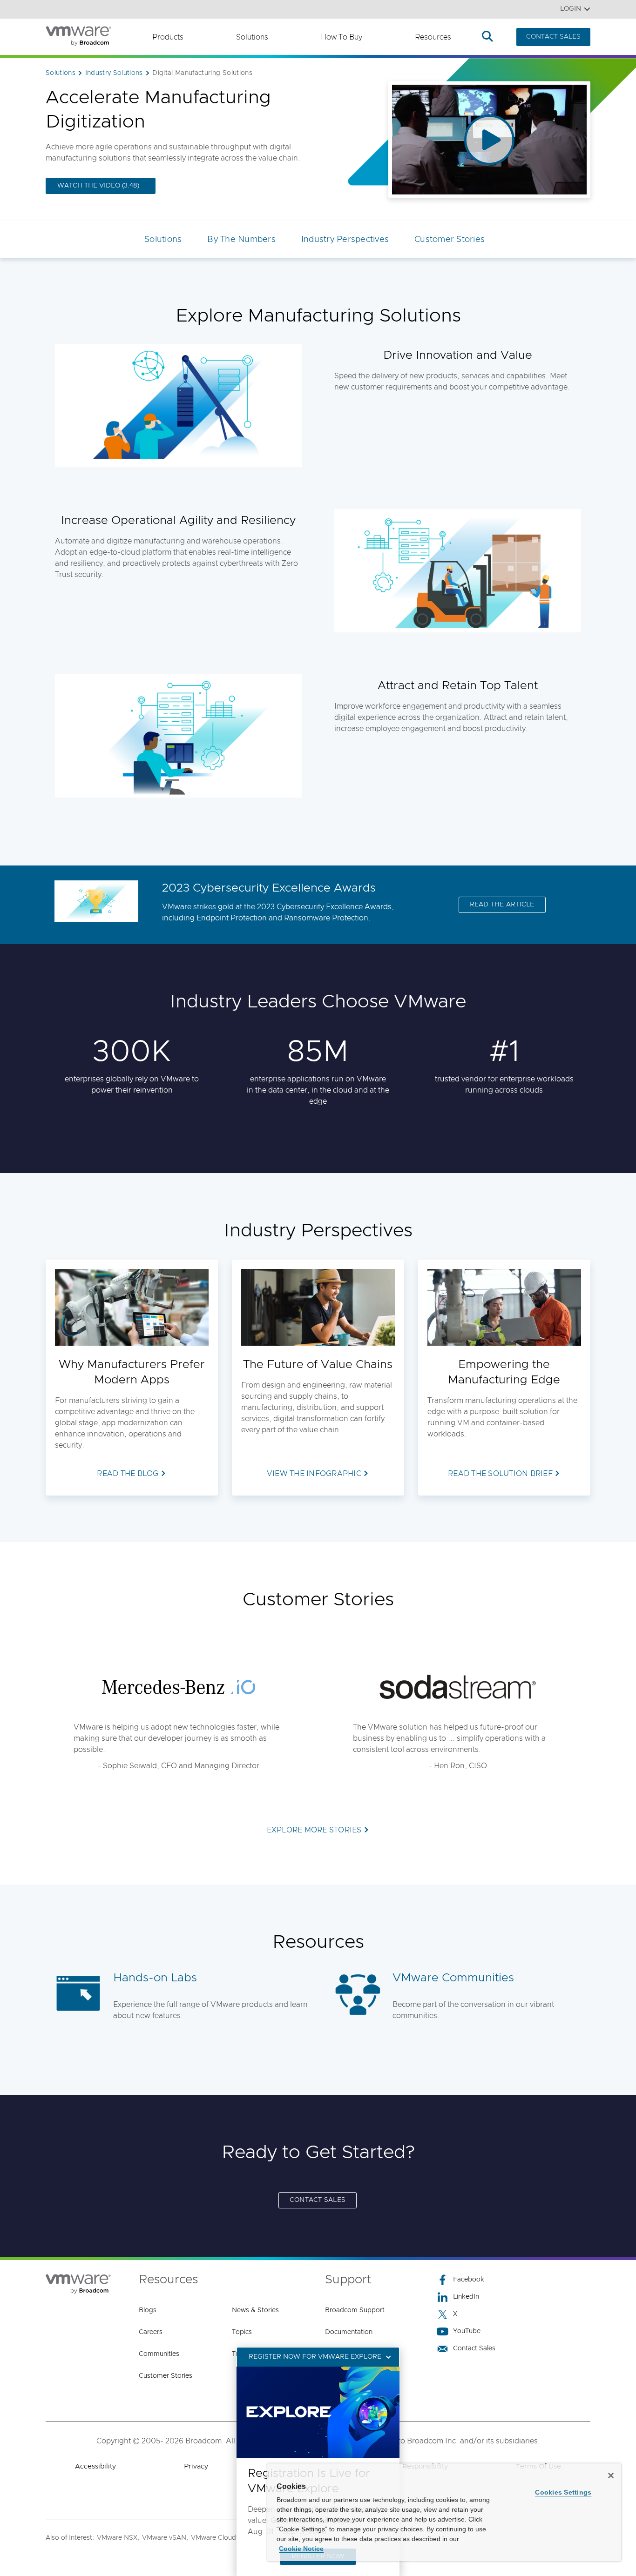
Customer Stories (450, 240)
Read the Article (502, 905)
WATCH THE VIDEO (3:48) (98, 186)
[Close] (611, 2475)
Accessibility (95, 2466)
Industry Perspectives (345, 240)
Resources (433, 37)
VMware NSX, (118, 2538)
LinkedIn (466, 2297)
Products (168, 37)
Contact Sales (474, 2348)
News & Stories (255, 2310)
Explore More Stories (314, 1830)
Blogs (148, 2310)
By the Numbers (241, 240)
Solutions (252, 37)
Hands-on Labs (155, 1978)
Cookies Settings (563, 2492)
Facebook (469, 2280)
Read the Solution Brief (500, 1474)
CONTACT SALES (553, 37)
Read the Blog (128, 1474)
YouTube (467, 2331)
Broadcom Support (355, 2310)
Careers (151, 2332)
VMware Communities (453, 1978)
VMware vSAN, (165, 2538)
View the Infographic (314, 1474)
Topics (242, 2332)
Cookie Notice (301, 2549)
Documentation (349, 2332)
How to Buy (342, 37)
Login (571, 9)
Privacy (196, 2466)
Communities (159, 2354)
